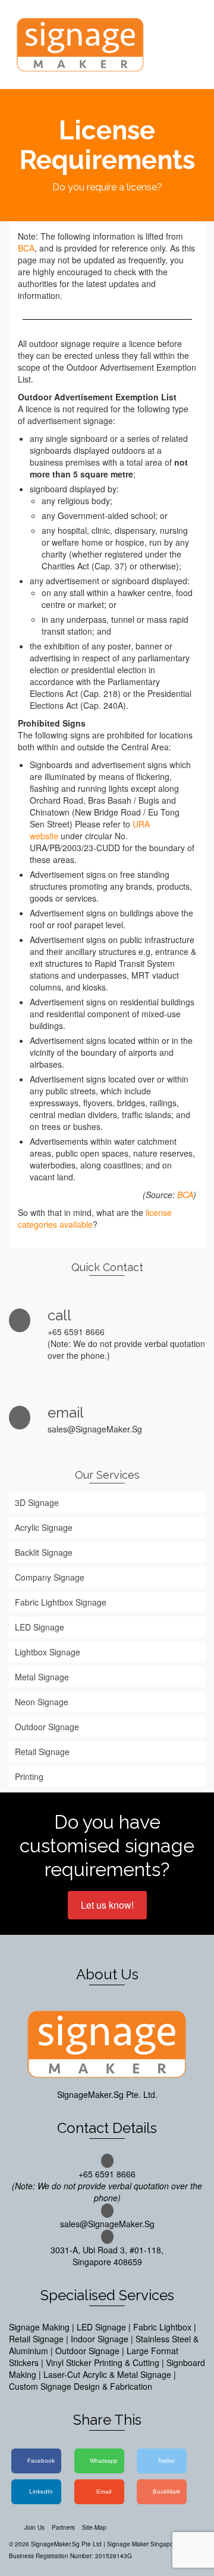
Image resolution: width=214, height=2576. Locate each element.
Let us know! (107, 1905)
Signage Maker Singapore (143, 2544)
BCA (26, 248)
